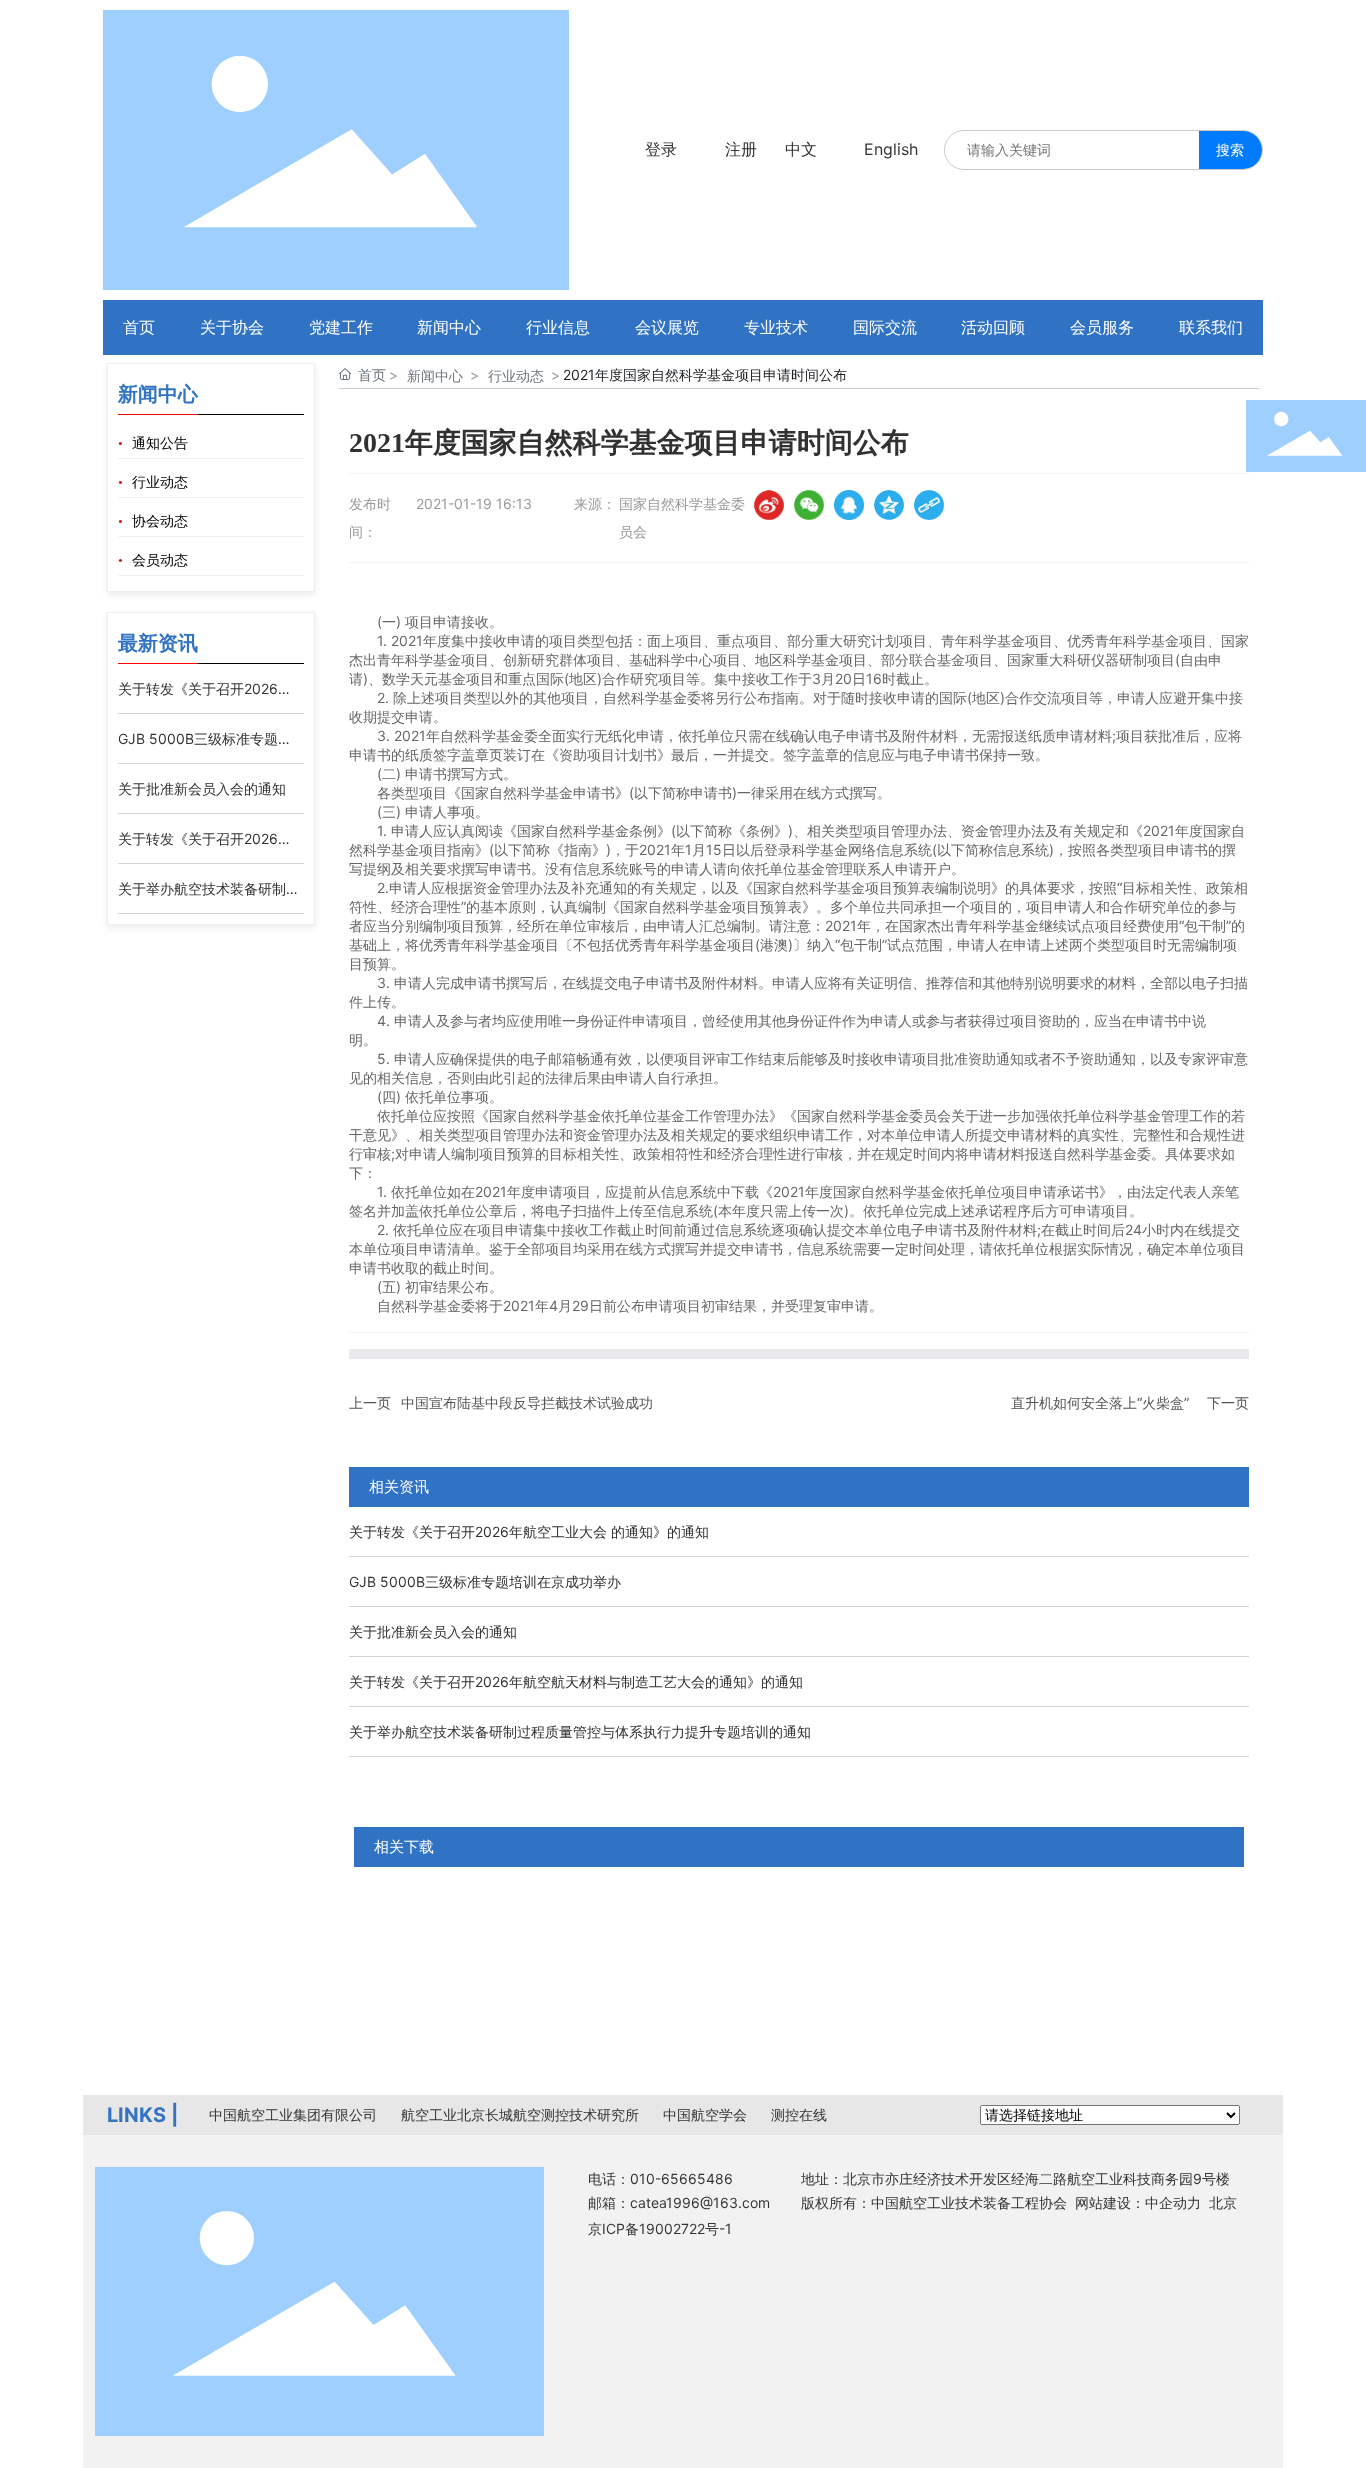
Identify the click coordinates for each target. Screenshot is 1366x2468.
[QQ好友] (849, 505)
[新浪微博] (769, 505)
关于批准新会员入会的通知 (202, 788)
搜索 (1230, 149)
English (891, 149)
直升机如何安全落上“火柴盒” (1100, 1402)
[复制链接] (929, 505)
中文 (801, 149)
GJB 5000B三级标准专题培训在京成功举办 (485, 1581)
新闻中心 (435, 375)
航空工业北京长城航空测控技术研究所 (520, 2114)
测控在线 (799, 2114)
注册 (741, 149)
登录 (661, 149)
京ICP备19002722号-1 (660, 2228)
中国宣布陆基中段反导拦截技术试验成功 (527, 1402)
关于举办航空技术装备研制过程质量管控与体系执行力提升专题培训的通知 (580, 1731)
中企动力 (1173, 2202)
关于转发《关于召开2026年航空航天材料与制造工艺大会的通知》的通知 (576, 1681)
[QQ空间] (889, 505)
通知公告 (160, 443)
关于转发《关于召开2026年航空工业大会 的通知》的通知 (529, 1531)
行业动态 (160, 482)
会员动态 (160, 560)
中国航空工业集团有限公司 (293, 2114)
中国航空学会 (705, 2114)
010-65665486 (681, 2178)
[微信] (809, 505)
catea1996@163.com (700, 2202)
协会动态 (160, 521)
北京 (1223, 2202)
